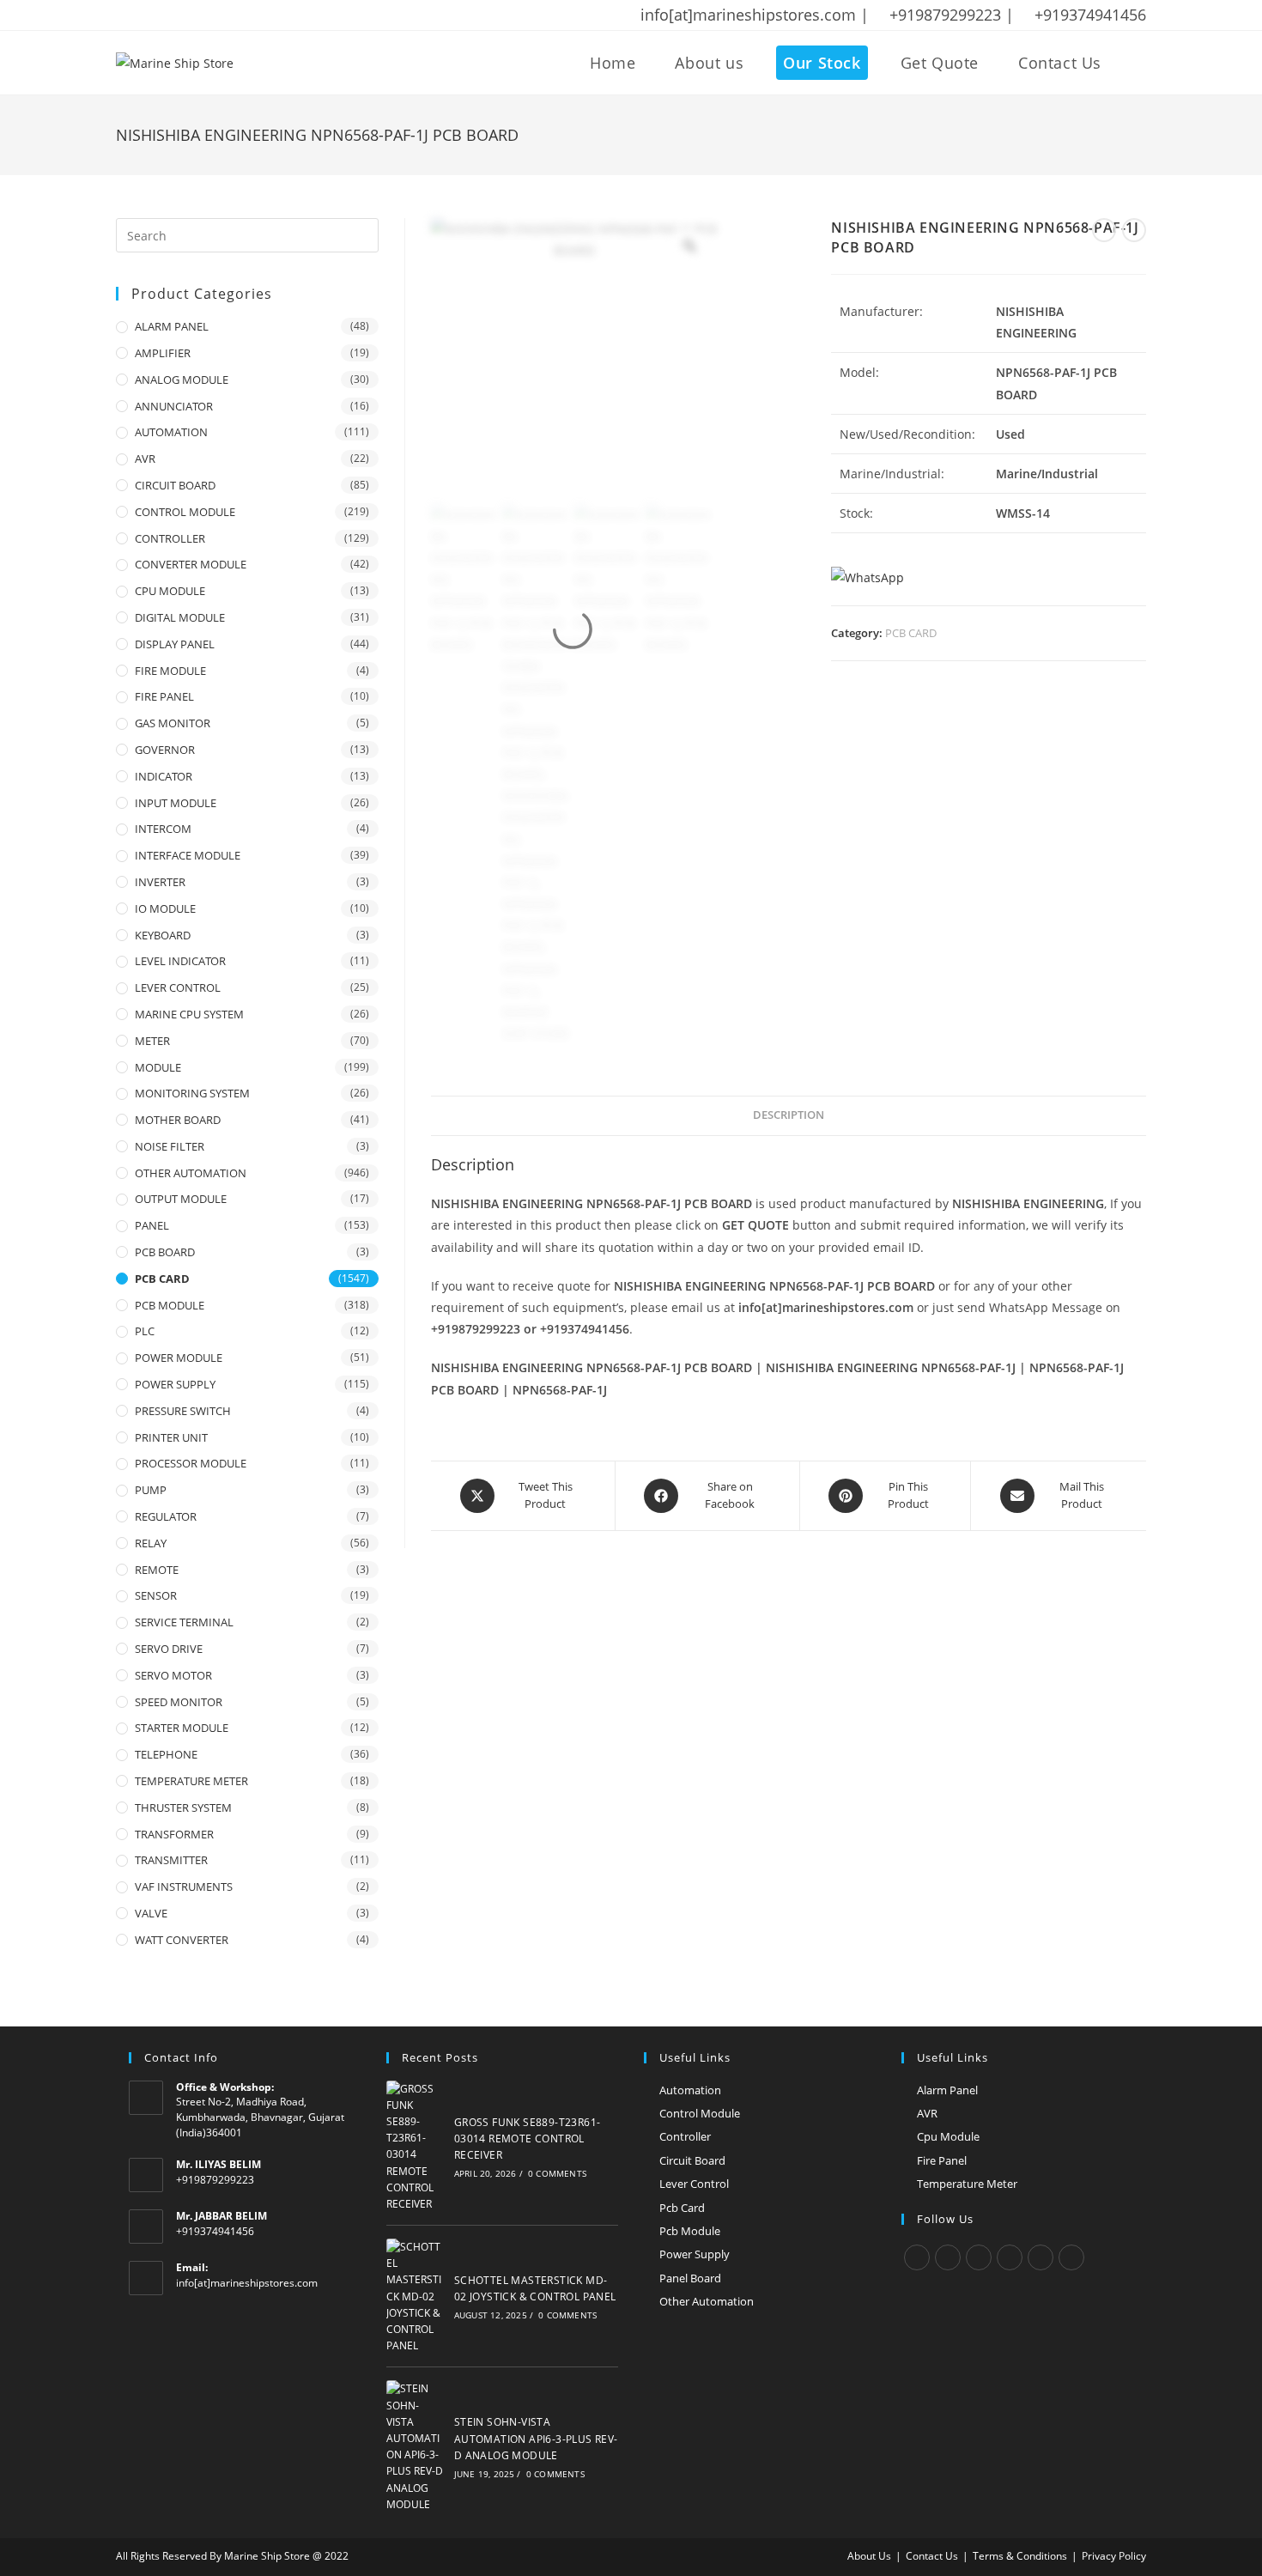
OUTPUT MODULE (181, 1199)
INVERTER (160, 882)
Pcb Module (690, 2231)
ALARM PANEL (172, 326)
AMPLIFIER (163, 353)
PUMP (151, 1490)
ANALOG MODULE (182, 380)
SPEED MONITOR (179, 1702)
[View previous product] (1104, 230)
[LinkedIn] (1010, 2257)
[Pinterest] (1041, 2257)
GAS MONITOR (173, 723)
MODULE (158, 1067)
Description (789, 1115)
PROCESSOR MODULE (191, 1463)
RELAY (151, 1543)
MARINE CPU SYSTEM (189, 1014)
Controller (685, 2136)
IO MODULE (165, 908)
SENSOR (156, 1595)
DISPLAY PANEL (175, 644)
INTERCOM (163, 829)
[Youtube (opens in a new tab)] (234, 15)
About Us (869, 2556)
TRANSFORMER (174, 1834)
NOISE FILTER (170, 1146)
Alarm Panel (947, 2090)
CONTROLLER (170, 538)
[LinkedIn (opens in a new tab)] (211, 15)
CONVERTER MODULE (191, 564)
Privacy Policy (1114, 2556)
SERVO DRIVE (169, 1649)
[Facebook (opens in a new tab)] (144, 15)
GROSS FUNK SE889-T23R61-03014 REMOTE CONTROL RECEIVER (528, 2139)
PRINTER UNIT (171, 1437)
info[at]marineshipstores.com (247, 2283)
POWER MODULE (179, 1358)
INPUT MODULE (176, 803)
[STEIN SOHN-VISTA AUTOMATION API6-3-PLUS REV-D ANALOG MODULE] (416, 2446)
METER (152, 1041)
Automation (690, 2090)
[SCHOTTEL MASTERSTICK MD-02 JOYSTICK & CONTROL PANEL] (416, 2296)
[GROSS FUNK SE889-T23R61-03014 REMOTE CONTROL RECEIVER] (416, 2147)
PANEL (152, 1225)
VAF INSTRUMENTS (184, 1886)
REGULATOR (166, 1516)
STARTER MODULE (182, 1728)
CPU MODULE (170, 591)
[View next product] (1134, 230)
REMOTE (157, 1570)
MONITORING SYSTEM (192, 1093)
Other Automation (707, 2301)
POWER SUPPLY (175, 1384)
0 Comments (557, 2173)
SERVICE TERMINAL (184, 1622)
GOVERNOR (165, 750)
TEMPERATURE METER (191, 1781)
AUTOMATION (171, 432)
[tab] (789, 1116)
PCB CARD (911, 633)
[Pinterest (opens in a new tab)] (167, 15)
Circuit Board (692, 2160)
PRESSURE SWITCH (183, 1411)
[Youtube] (1071, 2257)
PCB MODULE (170, 1305)
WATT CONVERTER (182, 1940)
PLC (145, 1331)
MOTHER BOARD (178, 1120)
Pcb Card (682, 2208)
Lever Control (694, 2184)
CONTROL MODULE (185, 512)
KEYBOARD (163, 935)
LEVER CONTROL (178, 987)
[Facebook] (948, 2257)
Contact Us (932, 2556)
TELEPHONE (166, 1754)
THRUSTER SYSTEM (183, 1807)
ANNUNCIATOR (174, 406)
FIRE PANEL (164, 696)
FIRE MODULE (170, 671)
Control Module (700, 2113)
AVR (145, 459)
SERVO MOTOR (173, 1675)
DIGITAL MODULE (180, 617)
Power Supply (695, 2254)
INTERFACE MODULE (188, 855)
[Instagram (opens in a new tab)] (189, 15)
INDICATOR (164, 776)
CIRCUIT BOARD (175, 485)
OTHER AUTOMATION (191, 1173)
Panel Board (690, 2278)
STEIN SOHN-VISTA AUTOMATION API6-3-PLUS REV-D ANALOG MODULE (536, 2438)
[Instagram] (979, 2257)
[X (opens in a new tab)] (124, 15)
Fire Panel (942, 2160)
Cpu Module (948, 2136)
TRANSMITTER (171, 1860)
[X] (917, 2257)
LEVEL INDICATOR (180, 961)
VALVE (151, 1913)
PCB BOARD (165, 1252)
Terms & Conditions (1020, 2556)
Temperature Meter (967, 2184)
